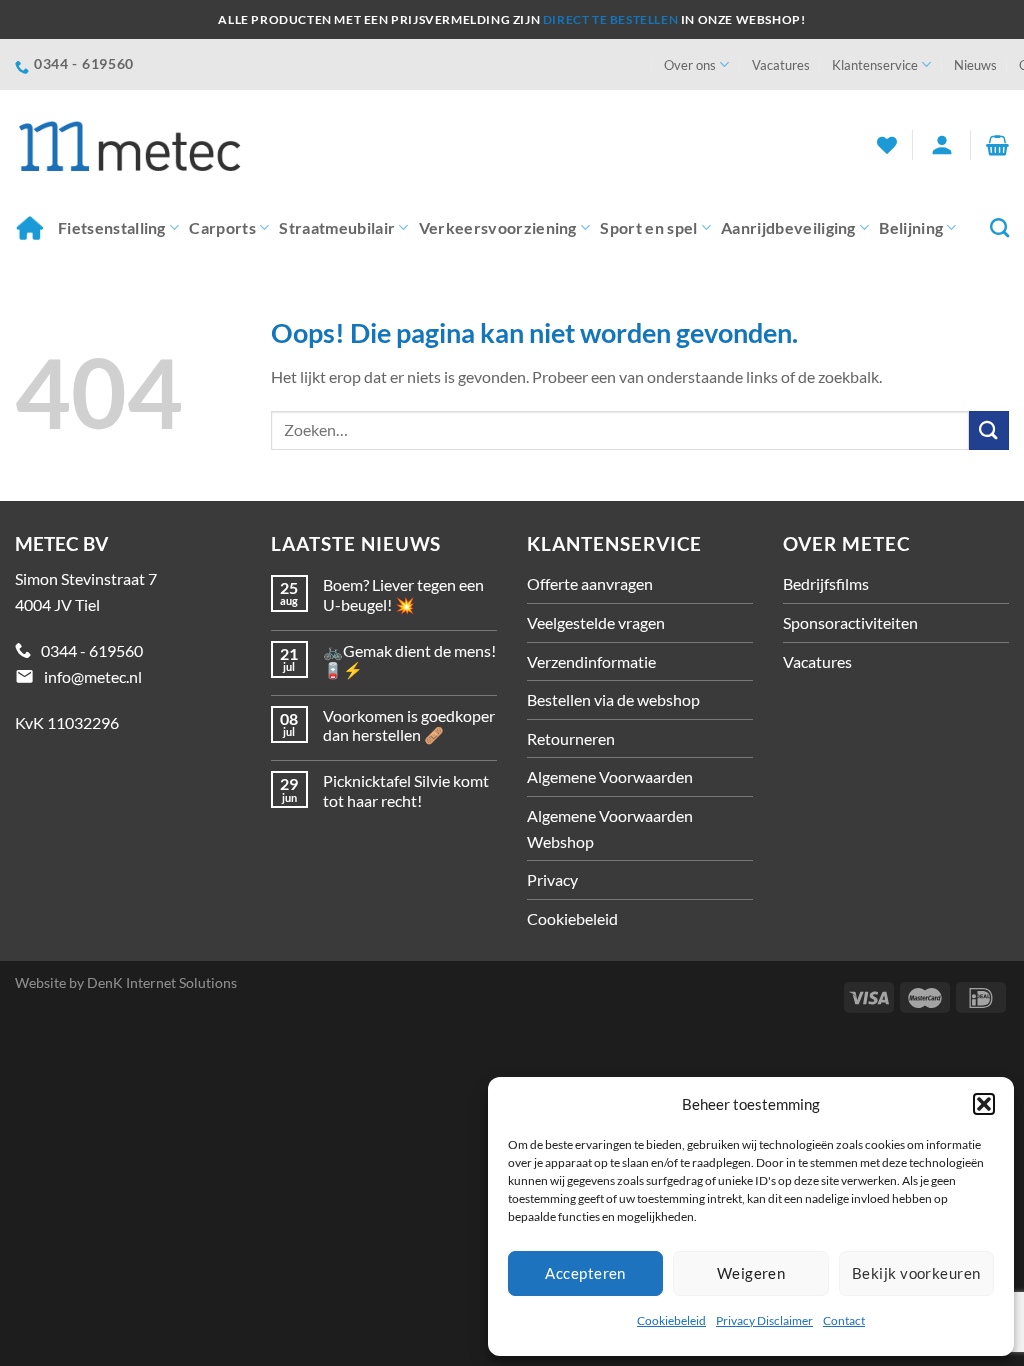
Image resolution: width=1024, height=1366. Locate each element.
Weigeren (751, 1273)
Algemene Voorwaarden (610, 776)
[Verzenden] (989, 430)
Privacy (552, 879)
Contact (844, 1320)
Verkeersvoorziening (498, 227)
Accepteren (585, 1273)
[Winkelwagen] (997, 145)
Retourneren (571, 738)
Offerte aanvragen (590, 583)
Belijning (911, 227)
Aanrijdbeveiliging (788, 227)
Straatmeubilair (337, 227)
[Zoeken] (999, 227)
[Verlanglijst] (887, 145)
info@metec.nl (93, 676)
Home (31, 227)
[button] (984, 1104)
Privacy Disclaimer (764, 1320)
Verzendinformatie (591, 661)
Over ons (690, 65)
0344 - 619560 (92, 650)
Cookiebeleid (671, 1320)
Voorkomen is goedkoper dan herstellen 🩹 (409, 725)
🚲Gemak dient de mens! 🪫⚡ (409, 660)
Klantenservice (875, 65)
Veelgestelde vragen (596, 622)
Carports (222, 227)
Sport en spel (648, 227)
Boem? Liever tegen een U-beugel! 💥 (403, 594)
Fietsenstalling (112, 227)
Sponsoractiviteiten (850, 622)
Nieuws (975, 65)
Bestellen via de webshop (613, 699)
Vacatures (781, 65)
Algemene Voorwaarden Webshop (610, 828)
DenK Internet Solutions (162, 982)
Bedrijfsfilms (826, 583)
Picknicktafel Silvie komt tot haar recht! (406, 790)
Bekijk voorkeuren (916, 1273)
